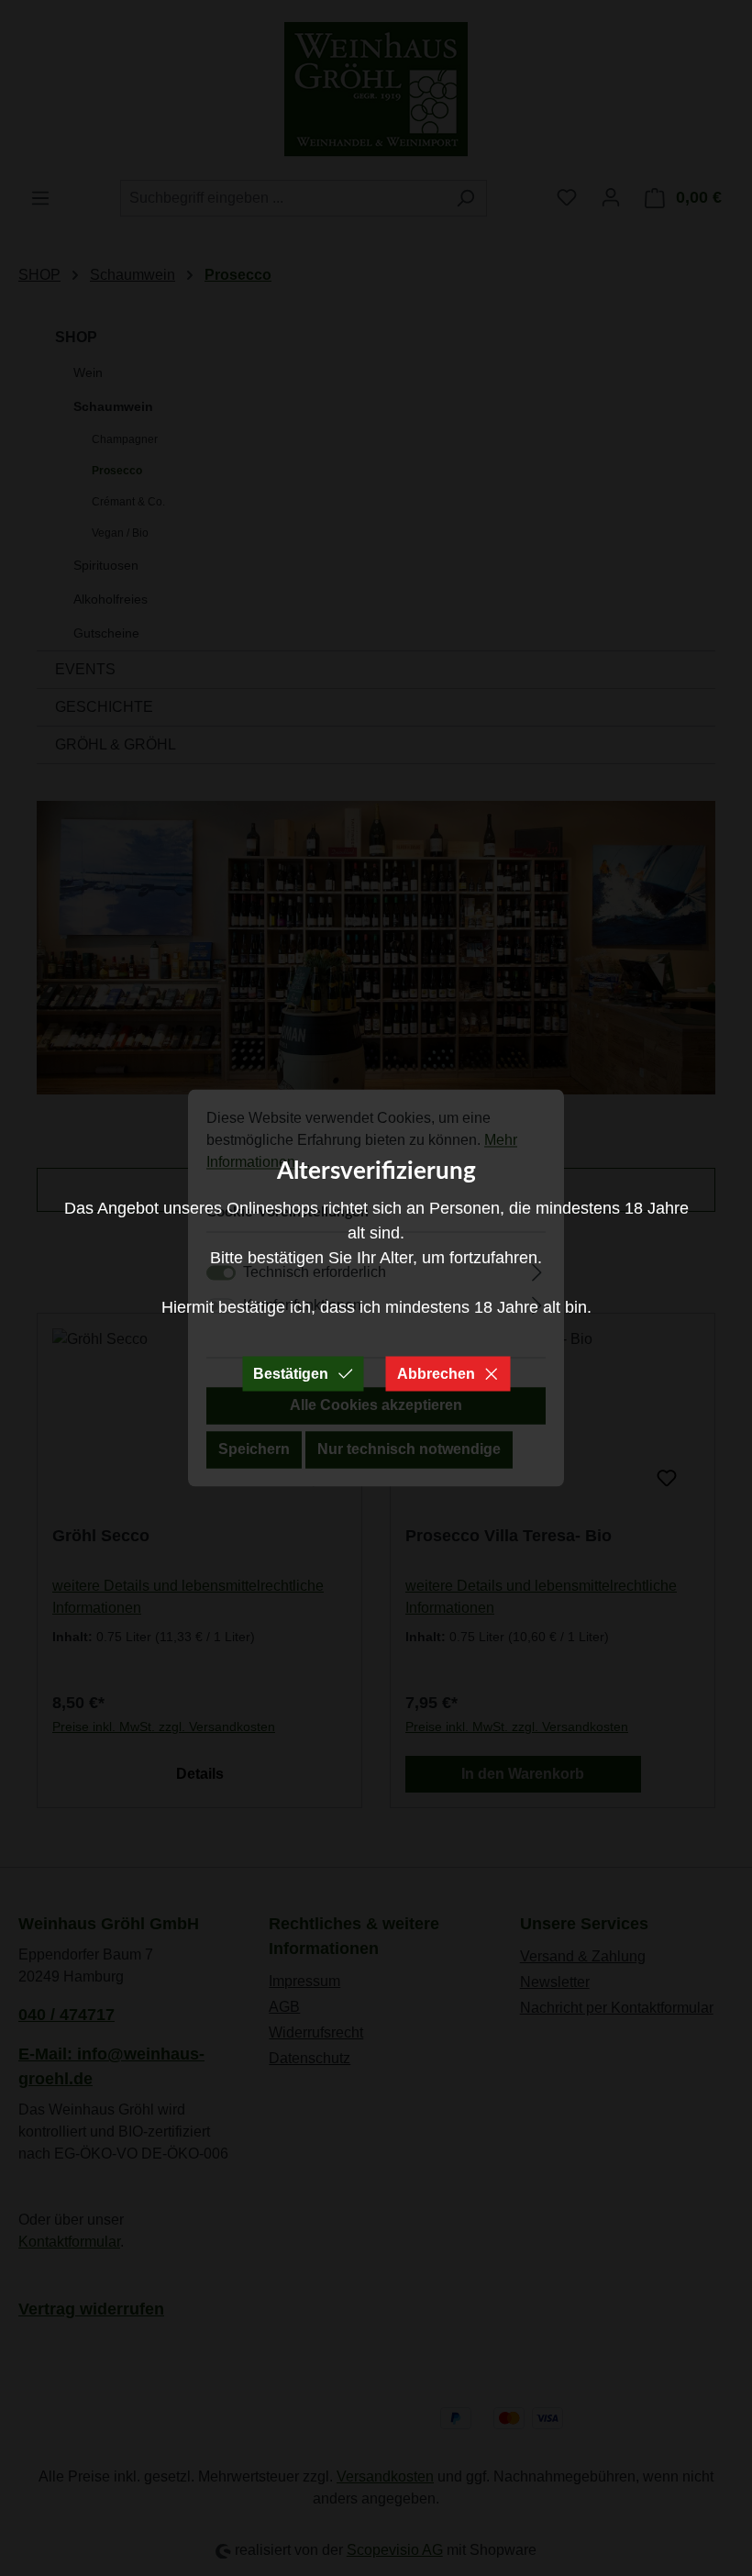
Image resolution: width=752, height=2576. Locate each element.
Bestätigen (291, 1374)
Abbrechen (436, 1374)
